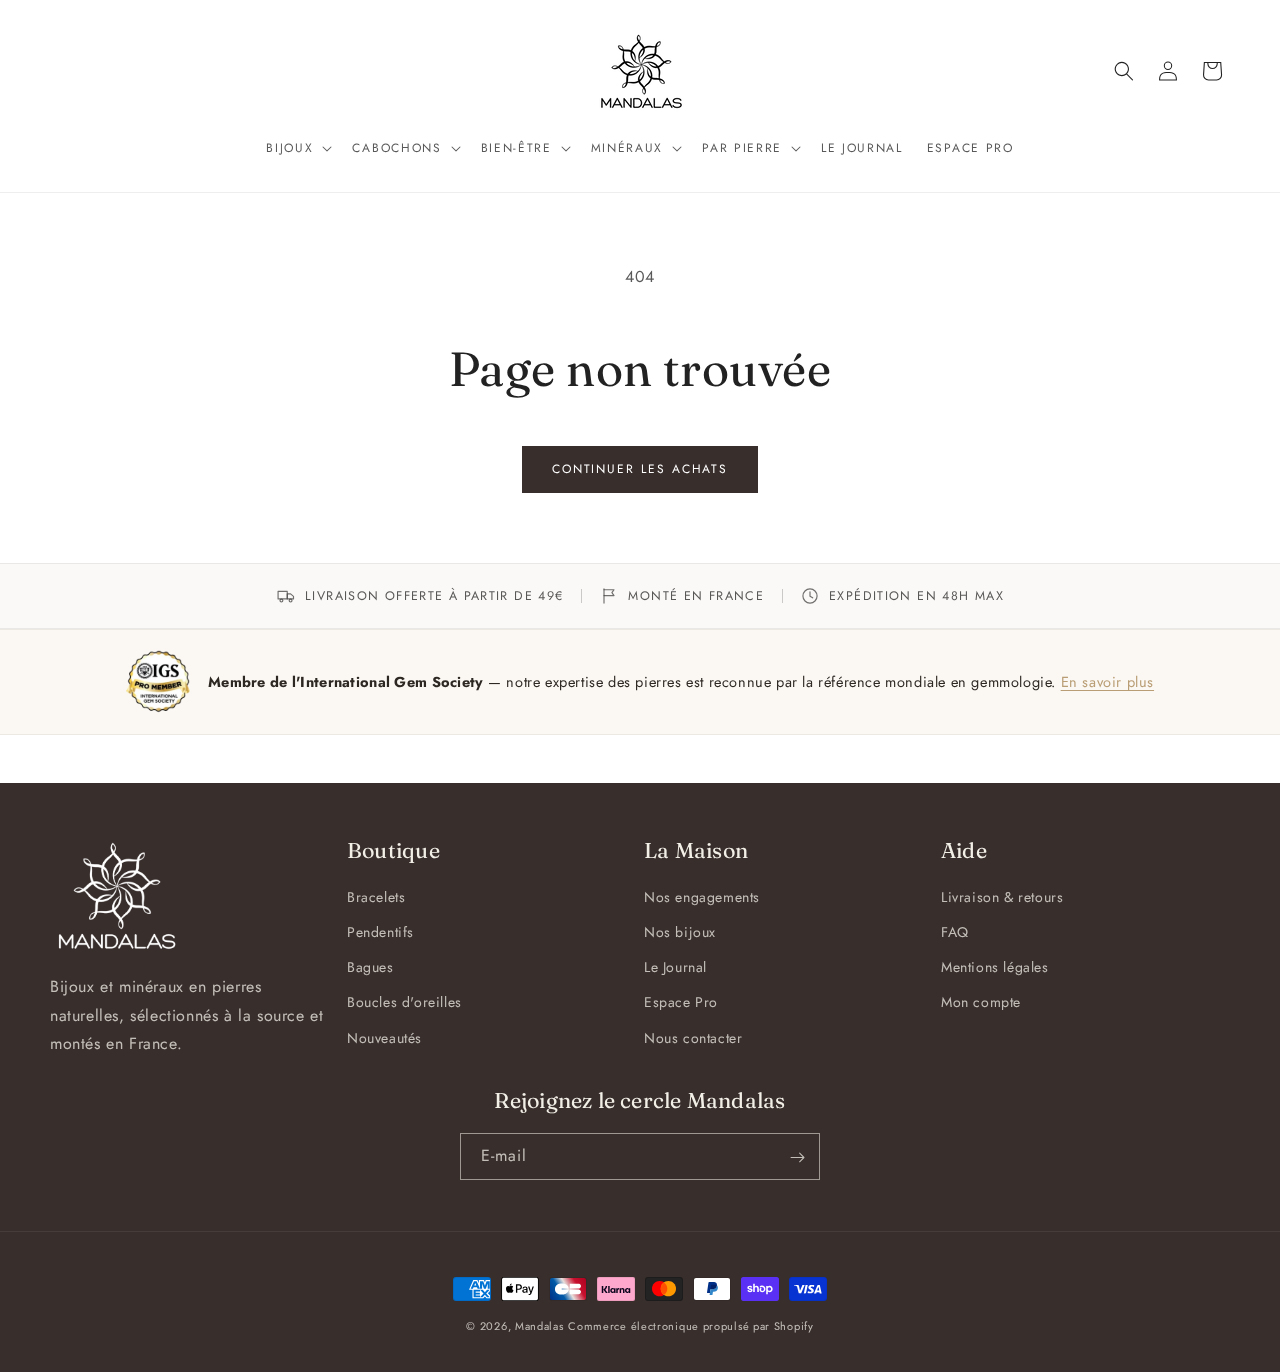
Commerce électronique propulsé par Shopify (690, 1326)
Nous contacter (693, 1038)
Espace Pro (681, 1003)
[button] (297, 149)
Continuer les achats (640, 469)
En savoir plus (1107, 681)
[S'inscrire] (797, 1157)
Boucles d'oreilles (404, 1003)
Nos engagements (702, 897)
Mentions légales (995, 968)
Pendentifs (380, 932)
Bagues (370, 968)
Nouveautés (384, 1038)
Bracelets (376, 897)
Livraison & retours (1002, 897)
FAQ (955, 932)
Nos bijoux (680, 932)
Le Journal (675, 968)
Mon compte (981, 1003)
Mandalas (539, 1326)
